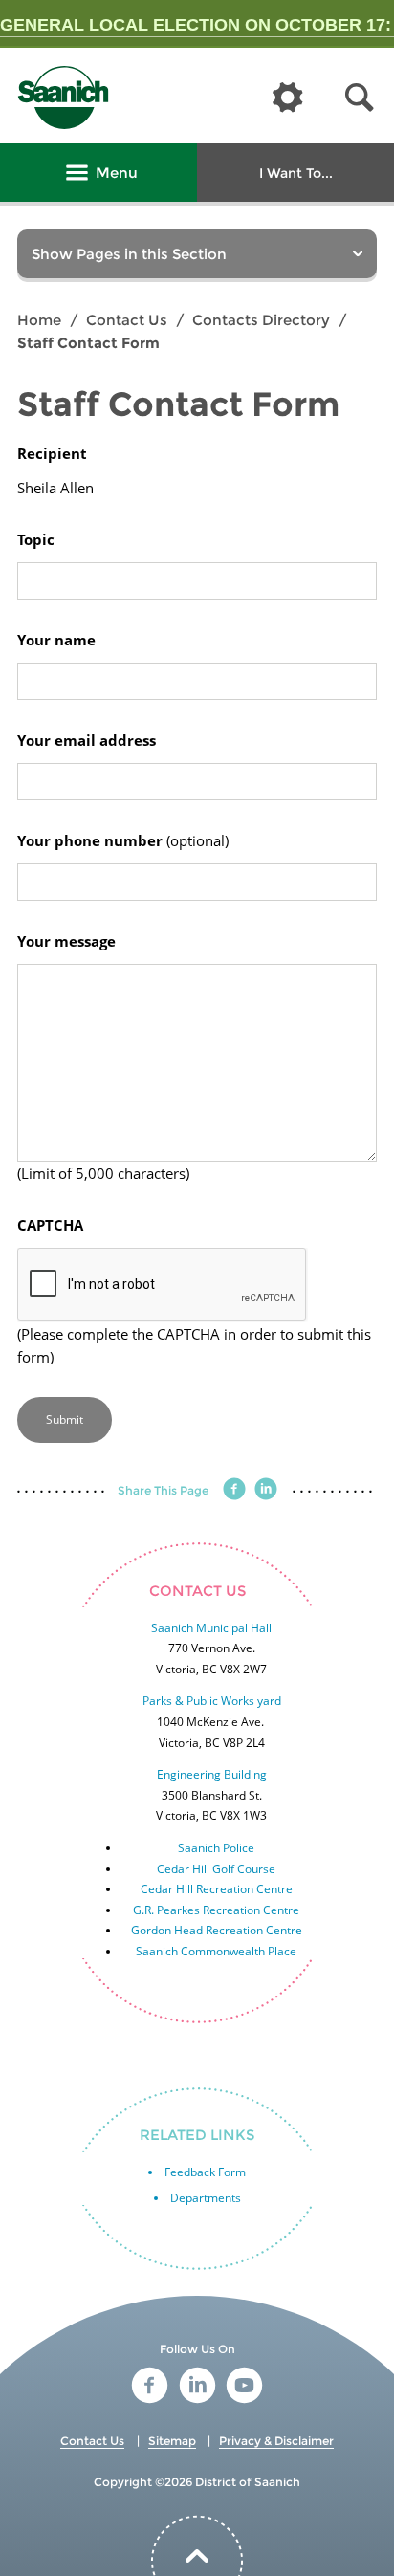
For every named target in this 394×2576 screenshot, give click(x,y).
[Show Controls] (288, 98)
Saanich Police (216, 1848)
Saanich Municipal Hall (211, 1628)
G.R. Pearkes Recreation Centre (216, 1910)
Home (39, 320)
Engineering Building (212, 1774)
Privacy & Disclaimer (276, 2441)
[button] (360, 98)
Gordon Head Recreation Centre (217, 1930)
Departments (206, 2198)
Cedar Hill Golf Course (216, 1869)
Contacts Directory (261, 320)
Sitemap (172, 2441)
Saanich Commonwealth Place (216, 1951)
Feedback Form (205, 2172)
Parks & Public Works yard (212, 1701)
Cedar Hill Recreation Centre (217, 1889)
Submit (65, 1419)
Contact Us (127, 320)
